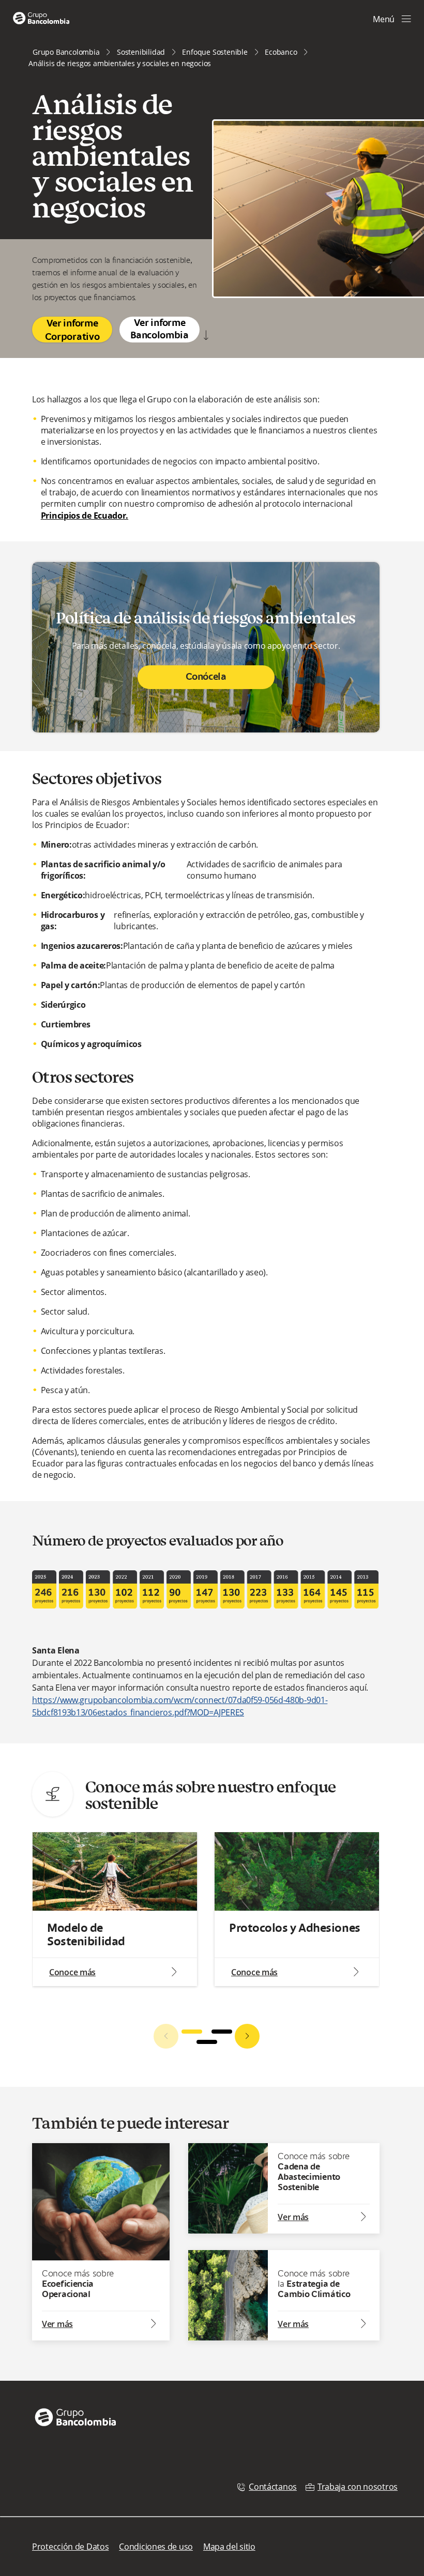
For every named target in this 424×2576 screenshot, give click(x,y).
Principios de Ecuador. (85, 516)
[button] (192, 2032)
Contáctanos (273, 2487)
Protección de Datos (70, 2547)
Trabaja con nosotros (358, 2487)
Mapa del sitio (229, 2547)
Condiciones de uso (156, 2547)
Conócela (206, 677)
